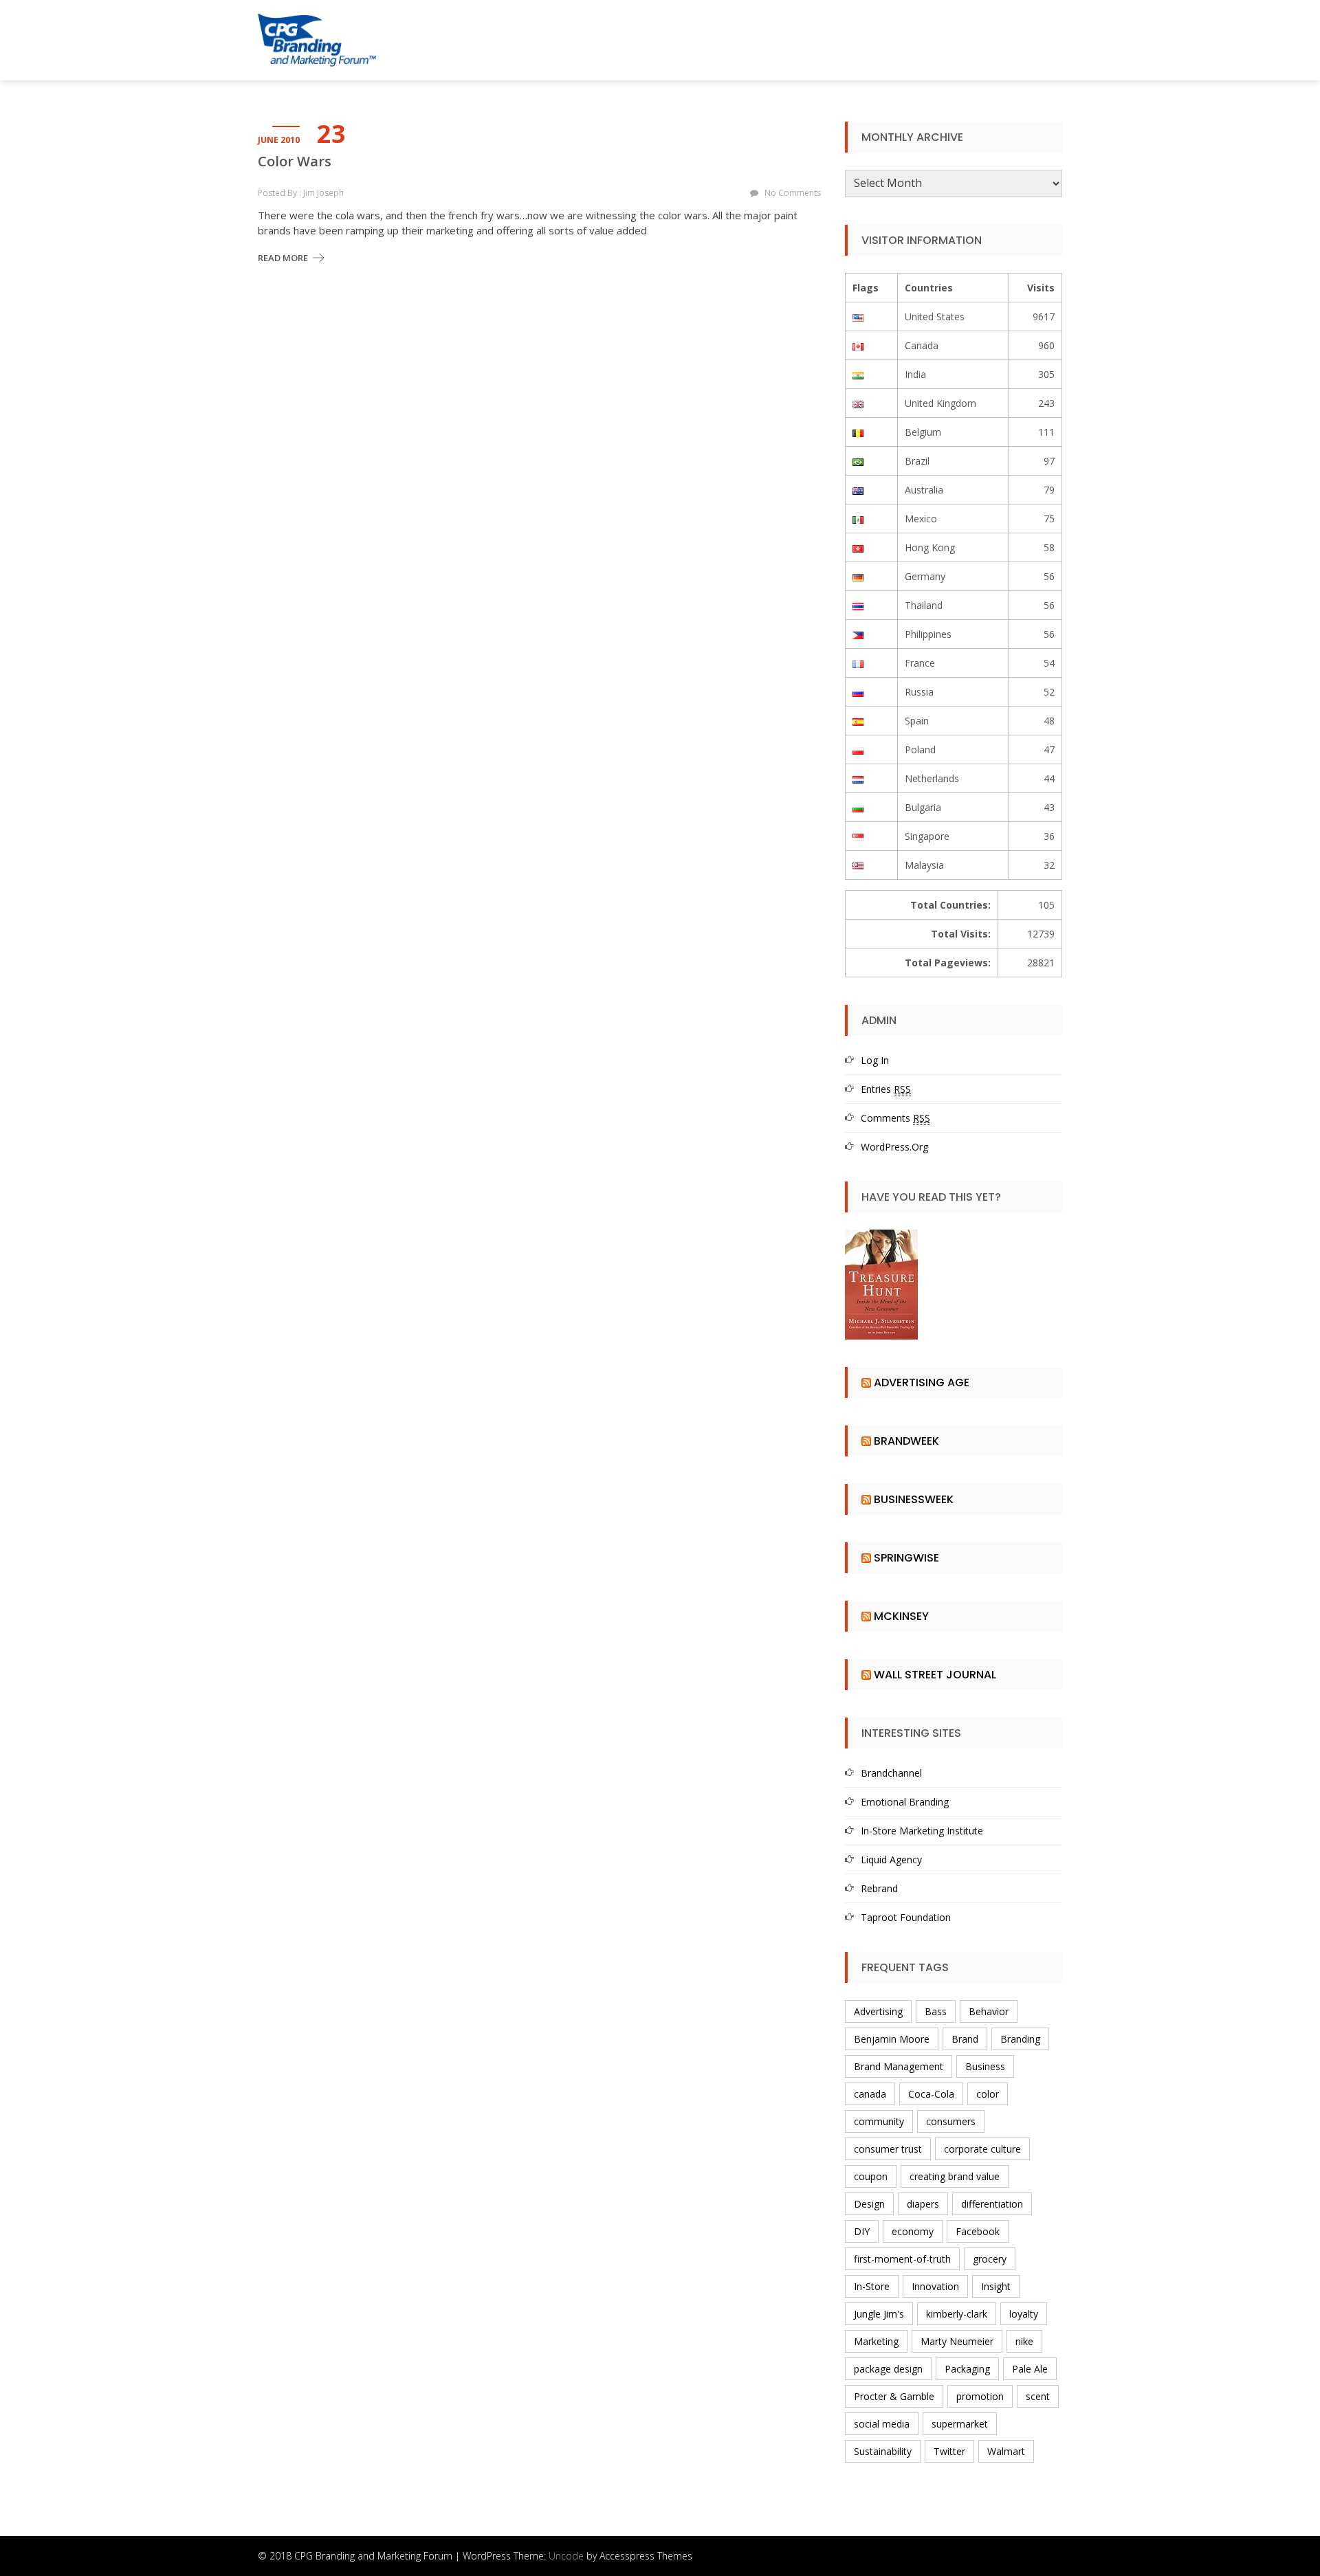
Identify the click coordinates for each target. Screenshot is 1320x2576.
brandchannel (891, 1773)
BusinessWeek (914, 1499)
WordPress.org (894, 1147)
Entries (886, 1089)
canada (870, 2094)
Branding (1020, 2039)
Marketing (876, 2341)
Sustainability (883, 2451)
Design (869, 2204)
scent (1038, 2396)
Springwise (906, 1558)
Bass (936, 2011)
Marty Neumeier (957, 2341)
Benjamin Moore (892, 2039)
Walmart (1006, 2451)
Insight (996, 2286)
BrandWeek (906, 1441)
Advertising (878, 2011)
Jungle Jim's (879, 2314)
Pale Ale (1030, 2369)
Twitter (949, 2451)
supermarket (960, 2424)
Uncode (566, 2556)
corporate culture (982, 2149)
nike (1024, 2341)
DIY (862, 2231)
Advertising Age (922, 1383)
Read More (283, 258)
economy (913, 2231)
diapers (923, 2204)
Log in (875, 1060)
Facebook (978, 2231)
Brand (965, 2039)
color (988, 2094)
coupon (871, 2176)
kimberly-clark (957, 2314)
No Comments (793, 193)
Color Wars (295, 162)
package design (888, 2369)
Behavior (989, 2011)
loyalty (1024, 2314)
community (879, 2121)
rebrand (879, 1888)
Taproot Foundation (906, 1917)
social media (882, 2424)
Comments (895, 1118)
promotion (980, 2396)
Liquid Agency (891, 1859)
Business (985, 2066)
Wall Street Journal (935, 1675)
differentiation (992, 2204)
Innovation (935, 2286)
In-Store (872, 2286)
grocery (990, 2259)
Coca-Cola (931, 2094)
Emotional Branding (905, 1802)
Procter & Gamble (894, 2396)
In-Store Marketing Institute (922, 1831)
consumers (951, 2121)
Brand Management (899, 2066)
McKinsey (901, 1616)
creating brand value (955, 2176)
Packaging (967, 2369)
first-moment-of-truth (902, 2259)
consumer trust (888, 2149)
